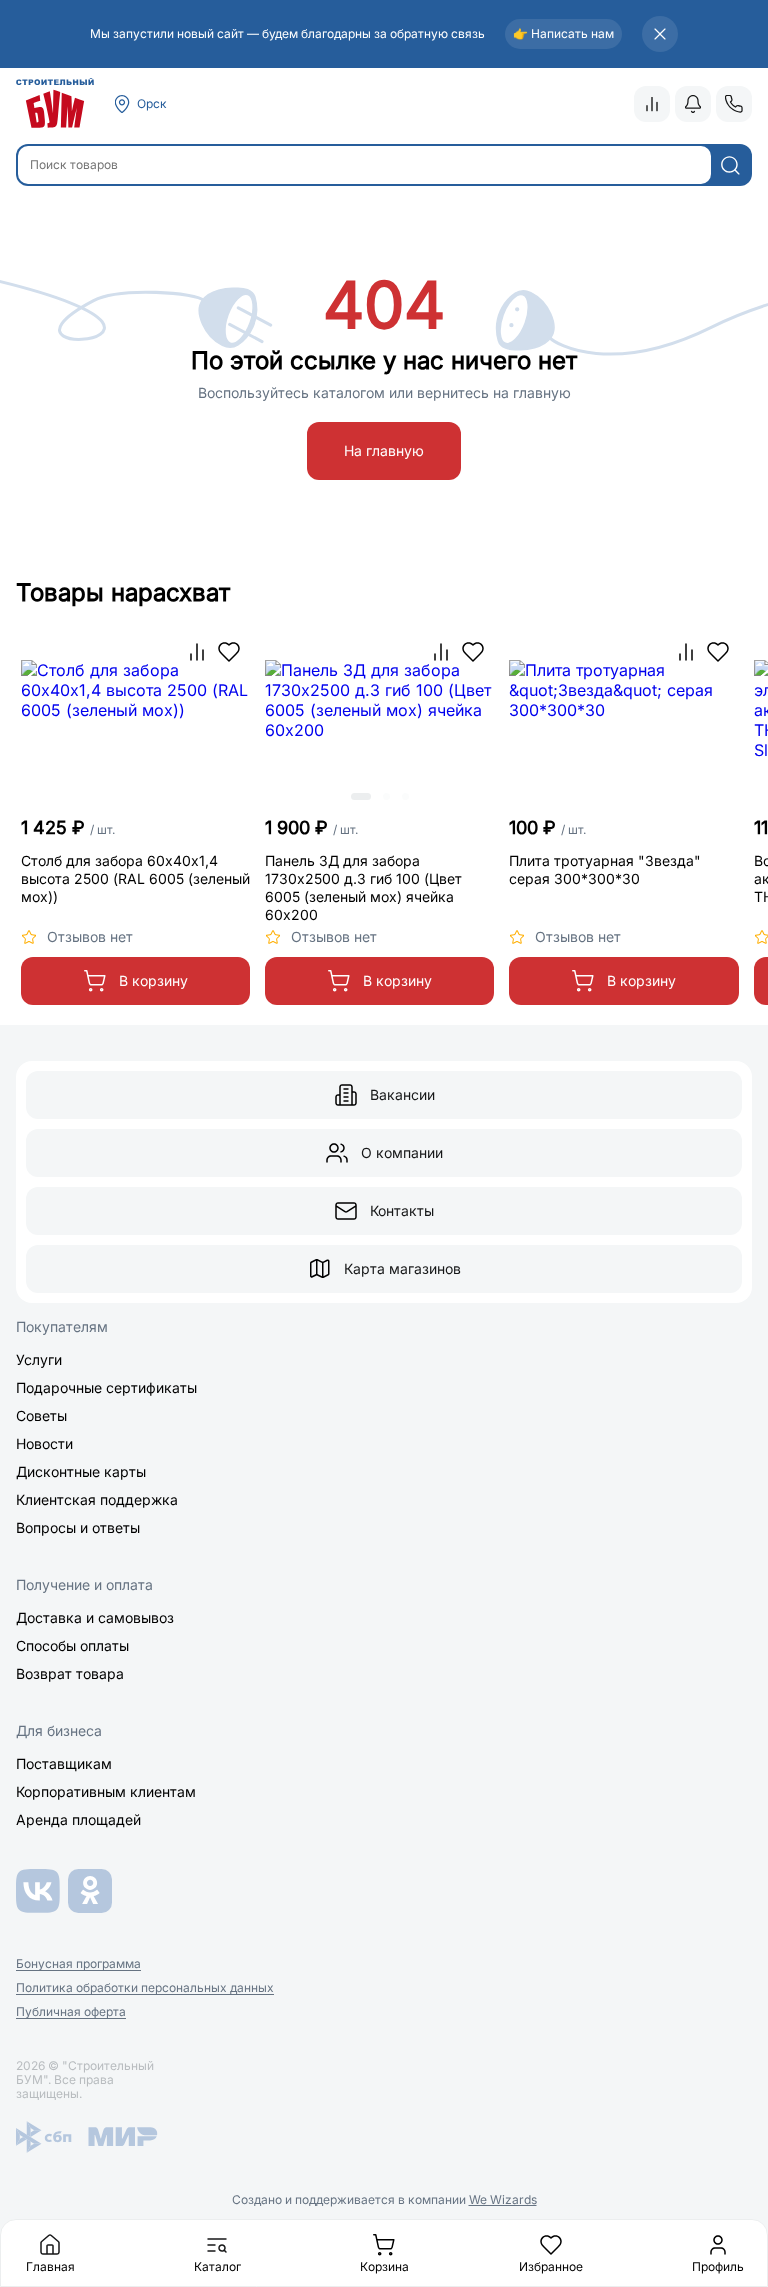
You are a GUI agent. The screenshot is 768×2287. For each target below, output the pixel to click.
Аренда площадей (78, 1819)
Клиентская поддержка (97, 1499)
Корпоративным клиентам (106, 1791)
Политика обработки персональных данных (145, 1988)
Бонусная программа (78, 1964)
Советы (41, 1415)
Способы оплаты (72, 1645)
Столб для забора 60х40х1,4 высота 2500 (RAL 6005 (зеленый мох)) (135, 878)
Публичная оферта (71, 2012)
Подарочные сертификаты (106, 1387)
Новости (44, 1443)
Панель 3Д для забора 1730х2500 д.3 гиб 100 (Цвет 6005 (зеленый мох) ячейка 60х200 (363, 887)
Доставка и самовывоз (95, 1617)
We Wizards (503, 2199)
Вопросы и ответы (78, 1527)
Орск (152, 103)
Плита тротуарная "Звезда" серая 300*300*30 (605, 869)
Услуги (39, 1359)
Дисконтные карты (81, 1471)
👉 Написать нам (563, 33)
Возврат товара (70, 1673)
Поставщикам (64, 1763)
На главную (384, 450)
